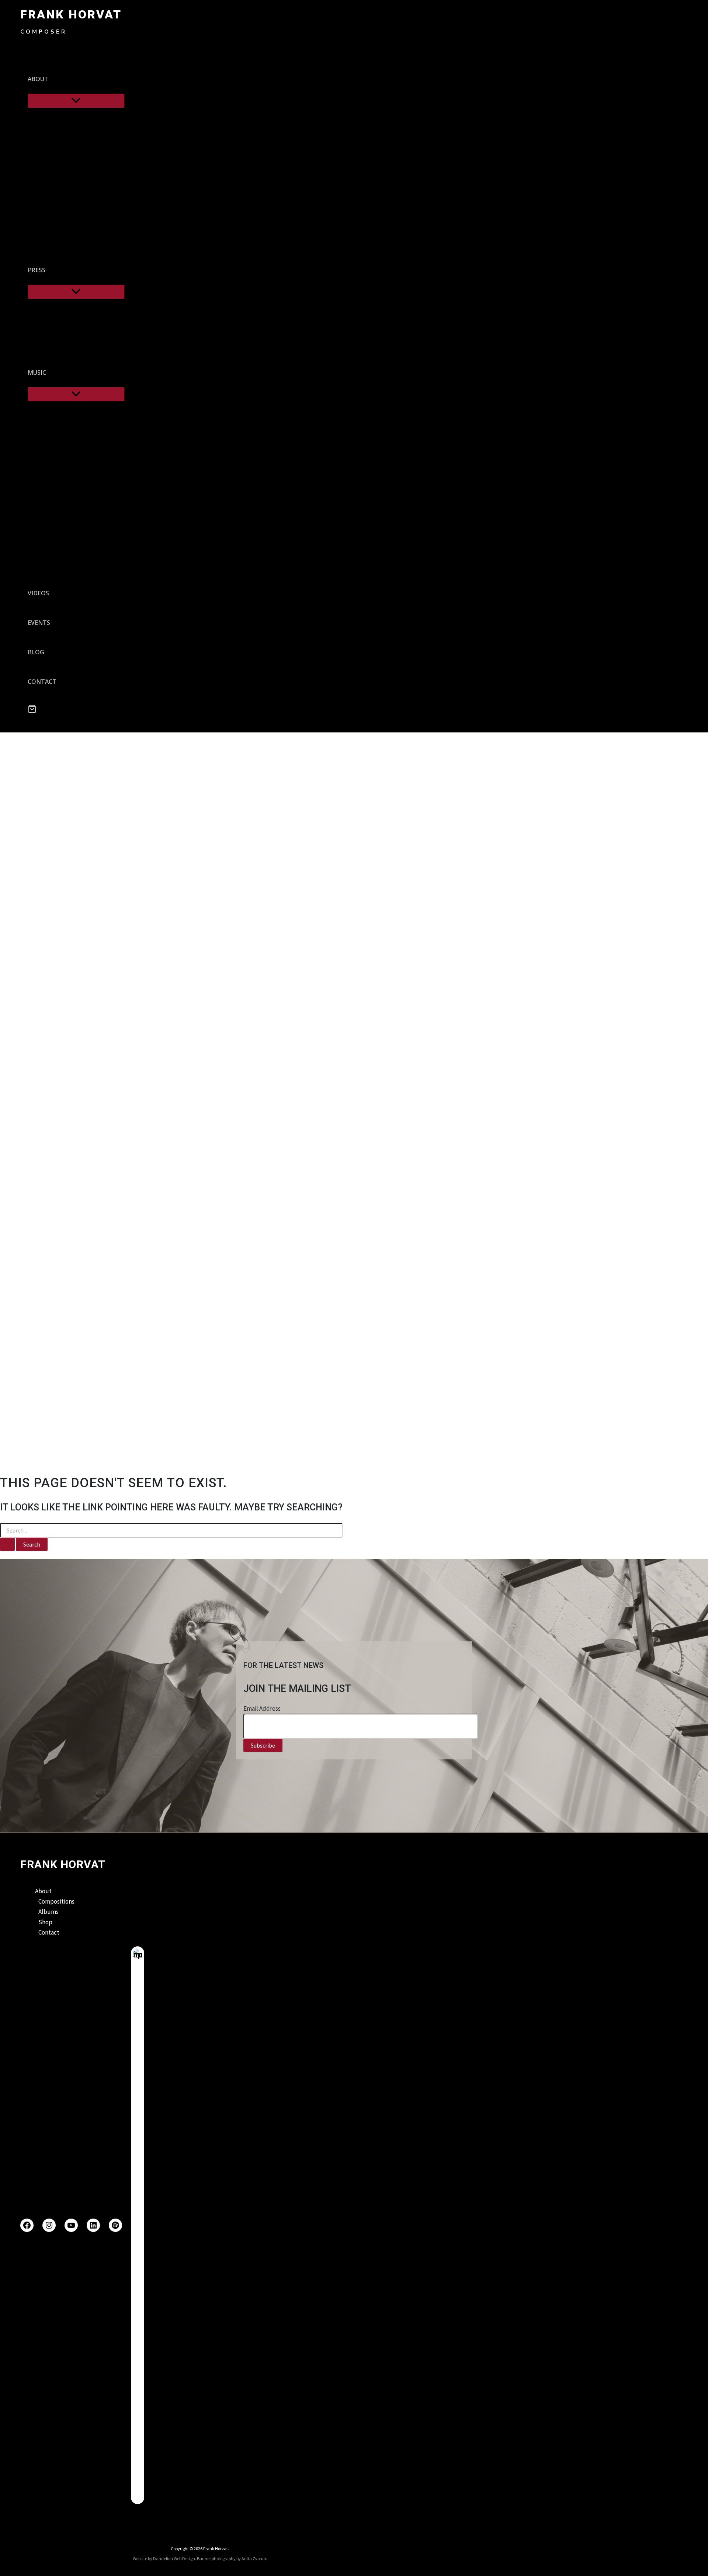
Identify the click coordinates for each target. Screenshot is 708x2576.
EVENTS (39, 623)
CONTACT (42, 682)
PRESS (37, 270)
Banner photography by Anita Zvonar (231, 2558)
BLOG (36, 652)
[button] (53, 79)
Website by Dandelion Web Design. (164, 2558)
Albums (48, 1912)
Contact (49, 1932)
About (43, 1891)
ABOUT (38, 79)
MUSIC (37, 373)
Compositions (56, 1901)
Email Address (262, 1708)
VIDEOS (38, 593)
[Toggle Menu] (76, 101)
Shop (45, 1922)
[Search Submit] (7, 1544)
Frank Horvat (71, 14)
